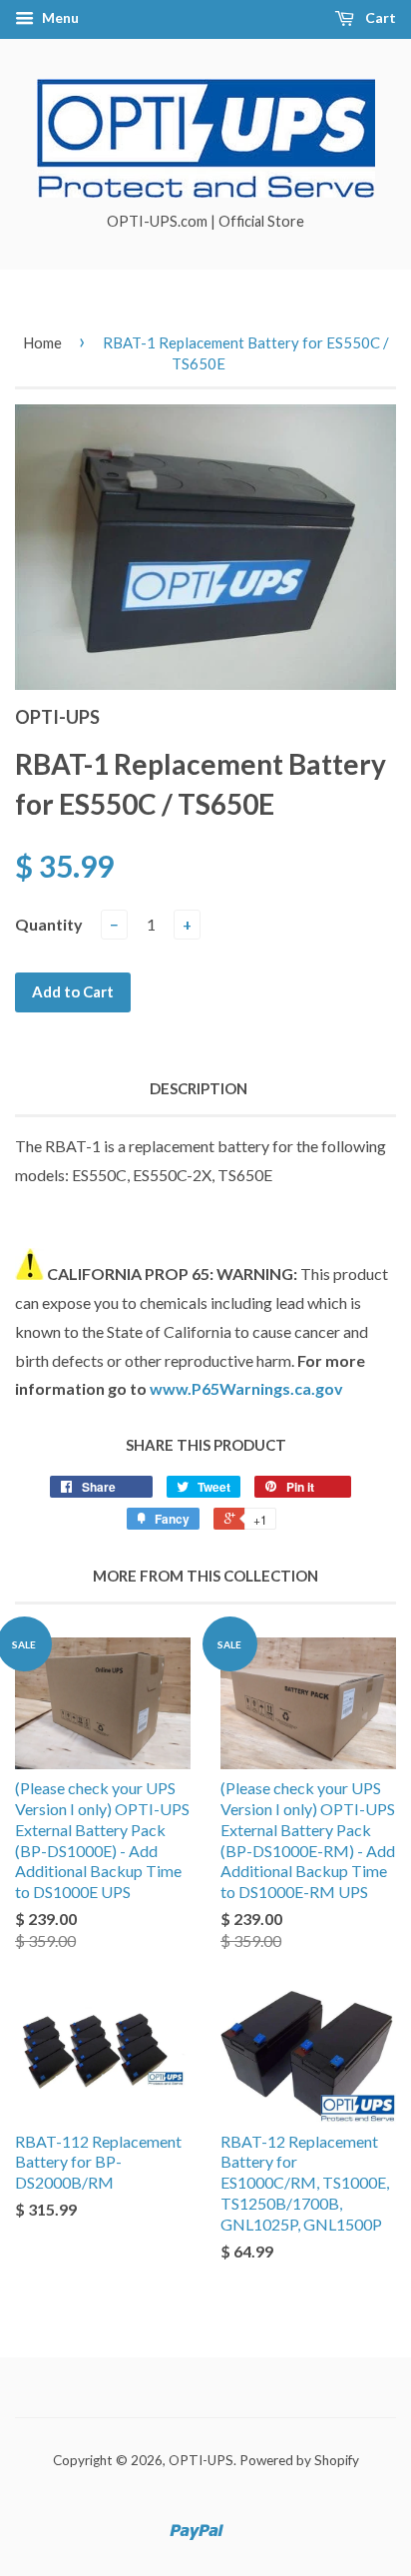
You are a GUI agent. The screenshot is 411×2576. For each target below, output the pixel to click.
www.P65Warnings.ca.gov (246, 1388)
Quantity (49, 924)
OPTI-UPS (201, 2460)
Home (42, 342)
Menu (59, 17)
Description (199, 1088)
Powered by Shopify (299, 2460)
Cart (379, 17)
